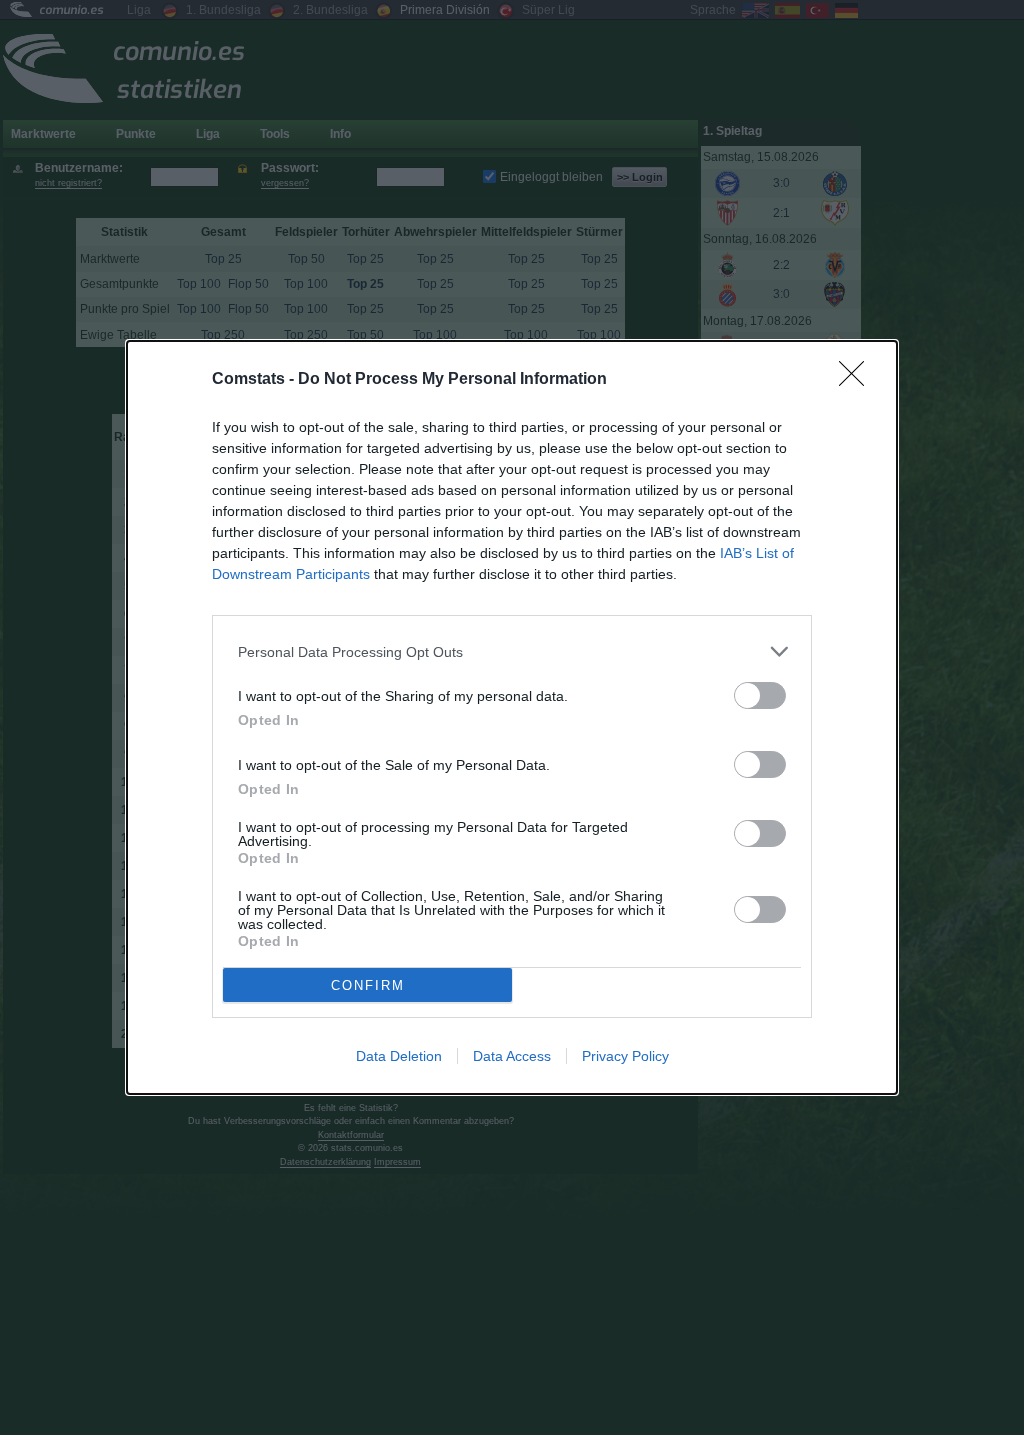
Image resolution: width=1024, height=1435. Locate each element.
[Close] (858, 380)
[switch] (760, 695)
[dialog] (512, 717)
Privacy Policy (625, 1056)
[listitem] (512, 651)
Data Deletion (399, 1056)
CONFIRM (368, 985)
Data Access (512, 1056)
